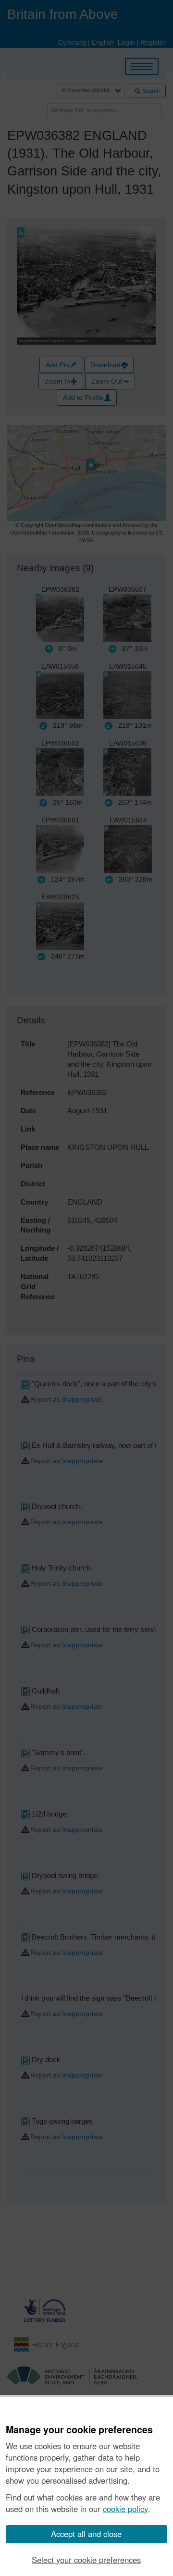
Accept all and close (86, 2534)
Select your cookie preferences (86, 2560)
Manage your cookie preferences (79, 2430)
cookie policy (125, 2509)
